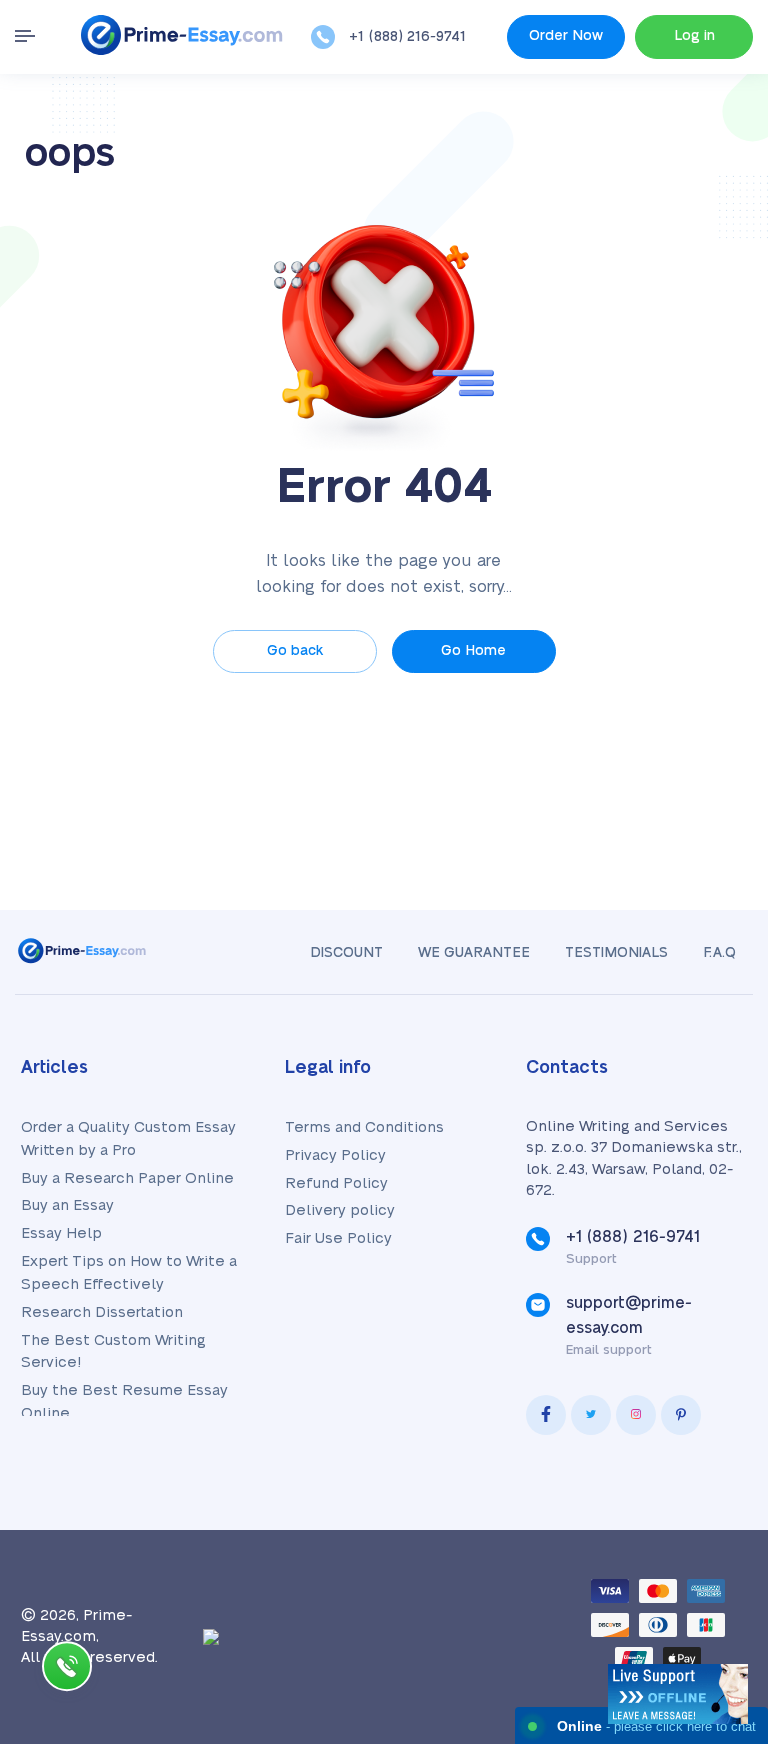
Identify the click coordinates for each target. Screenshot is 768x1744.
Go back (295, 651)
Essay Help (61, 1233)
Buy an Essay (67, 1205)
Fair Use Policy (338, 1238)
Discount (346, 953)
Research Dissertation (102, 1312)
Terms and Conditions (364, 1127)
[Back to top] (708, 1509)
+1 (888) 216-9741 (407, 37)
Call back (67, 1670)
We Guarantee (474, 953)
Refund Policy (336, 1183)
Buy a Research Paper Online (127, 1178)
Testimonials (616, 953)
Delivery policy (340, 1210)
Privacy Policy (335, 1155)
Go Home (473, 651)
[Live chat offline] (678, 1694)
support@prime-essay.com (629, 1315)
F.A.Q (719, 953)
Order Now (566, 36)
